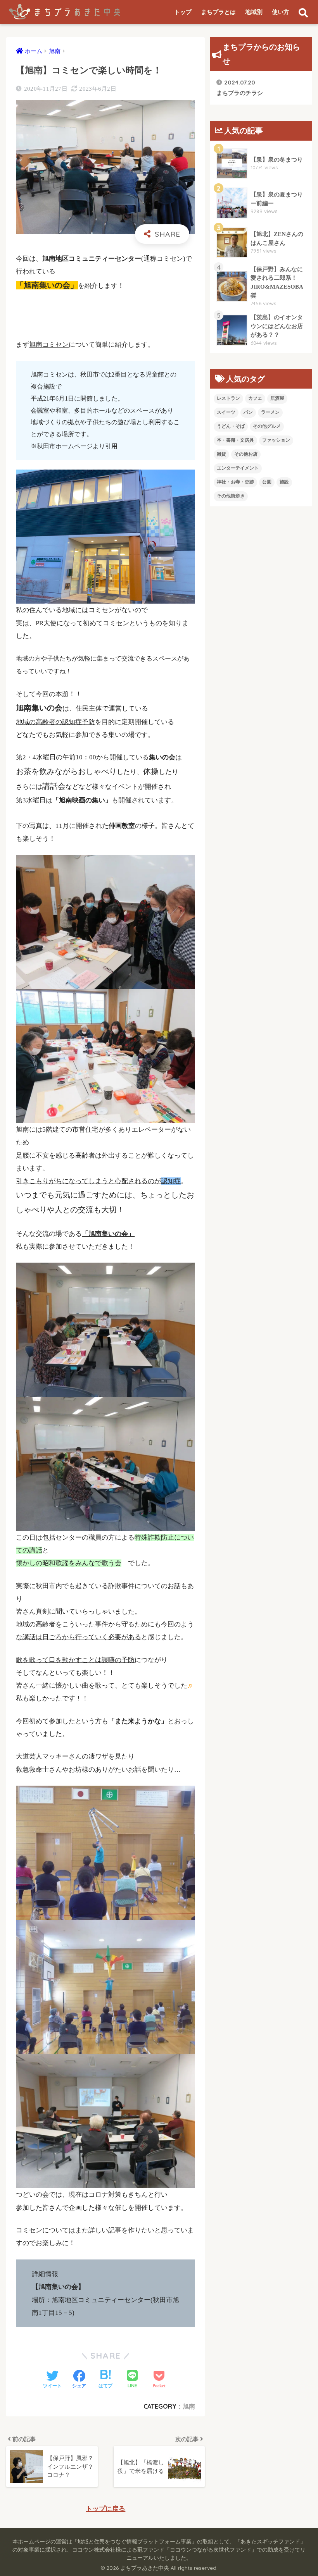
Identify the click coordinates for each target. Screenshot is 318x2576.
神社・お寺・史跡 (235, 482)
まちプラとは (218, 12)
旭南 (189, 2406)
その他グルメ (267, 426)
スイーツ (226, 412)
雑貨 (221, 454)
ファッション (276, 440)
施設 (284, 482)
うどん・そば (231, 426)
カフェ (255, 398)
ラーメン (270, 412)
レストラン (228, 398)
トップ (183, 12)
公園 (267, 482)
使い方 (281, 12)
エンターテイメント (238, 468)
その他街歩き (231, 496)
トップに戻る (105, 2509)
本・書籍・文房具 (235, 440)
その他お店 (246, 454)
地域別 (254, 12)
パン (248, 412)
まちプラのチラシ (240, 87)
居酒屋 (277, 398)
